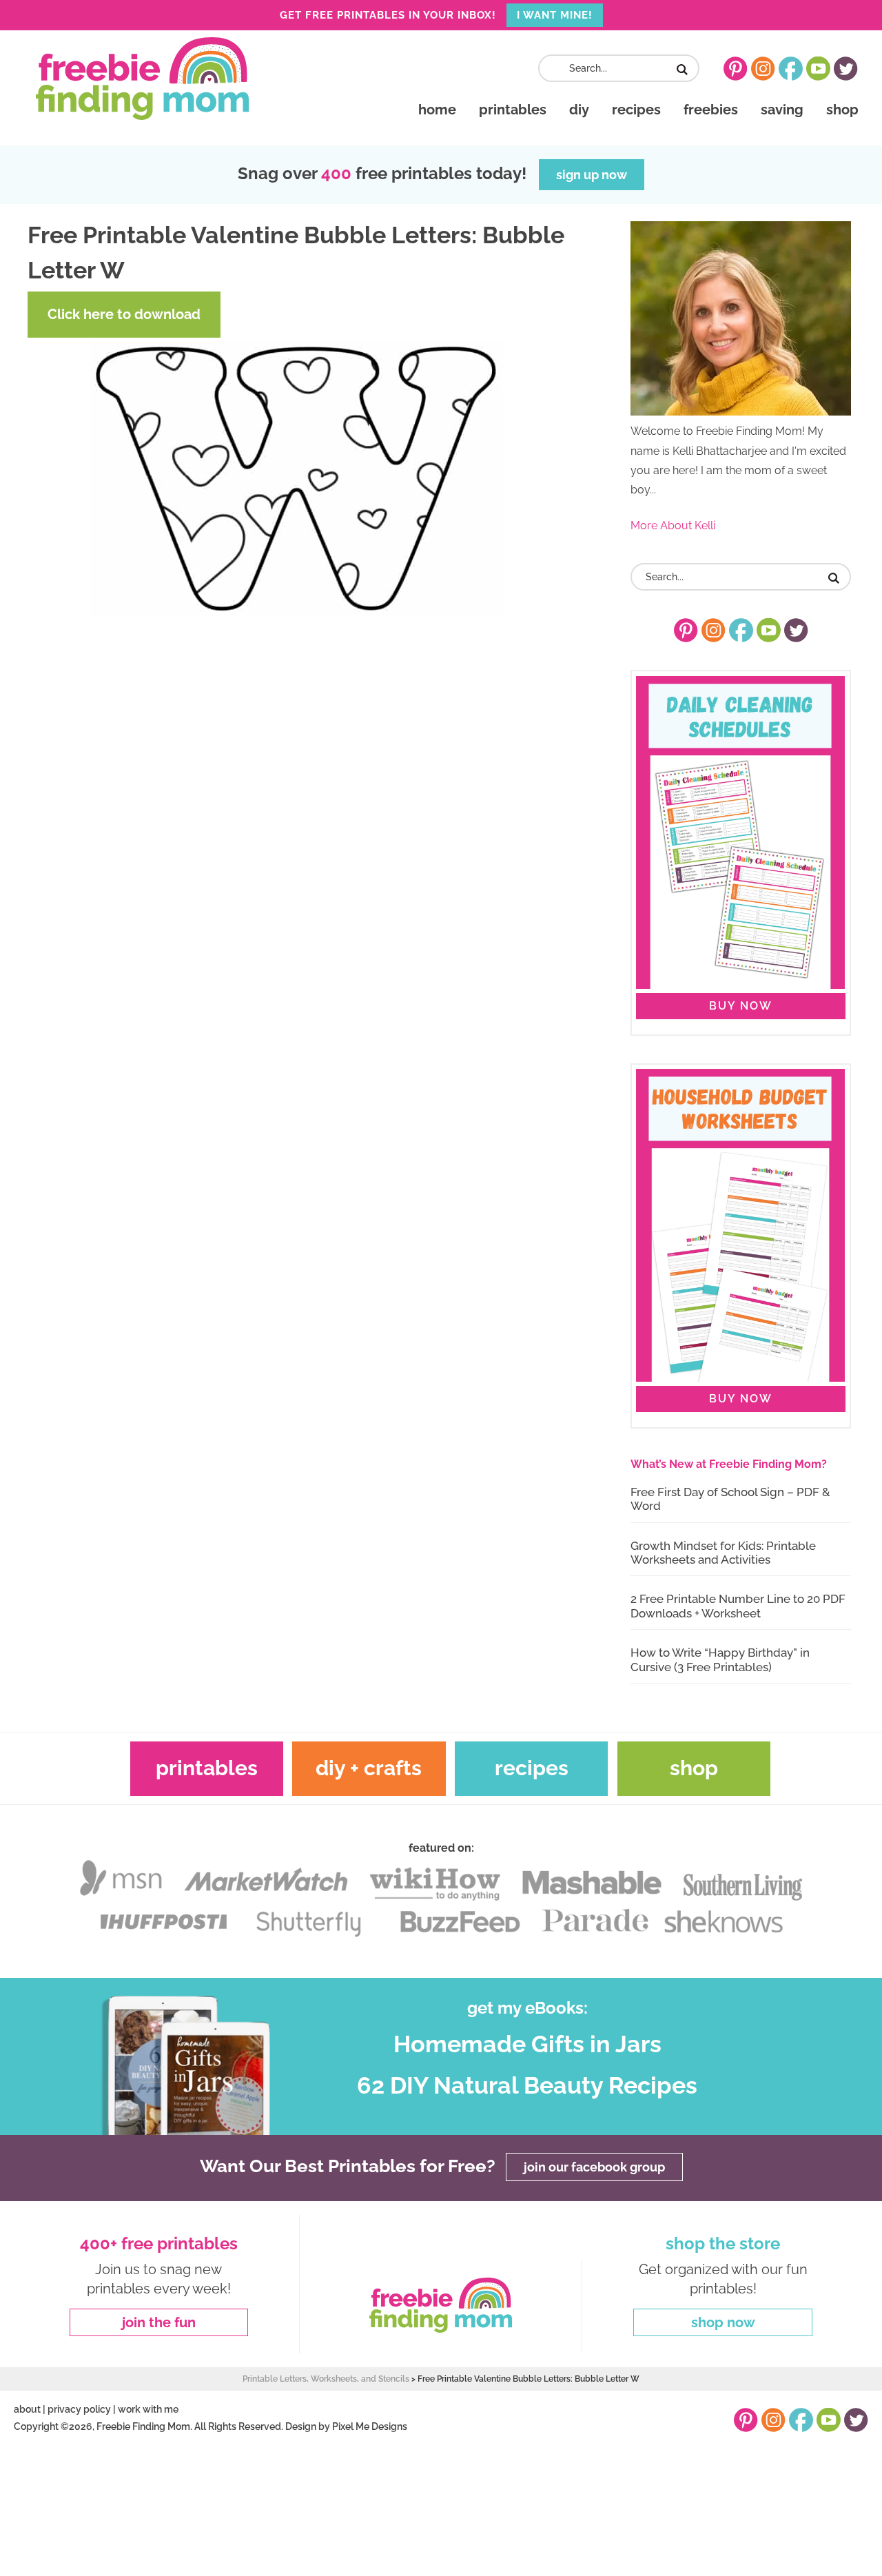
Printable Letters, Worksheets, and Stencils (326, 2379)
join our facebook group (594, 2167)
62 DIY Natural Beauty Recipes (527, 2085)
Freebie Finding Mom (142, 79)
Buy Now (741, 1006)
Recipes (532, 1768)
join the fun (159, 2322)
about (27, 2409)
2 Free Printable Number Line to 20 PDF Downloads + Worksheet (738, 1606)
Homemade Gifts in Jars (527, 2044)
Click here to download (124, 314)
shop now (723, 2322)
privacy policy (79, 2409)
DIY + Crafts (369, 1768)
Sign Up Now (592, 175)
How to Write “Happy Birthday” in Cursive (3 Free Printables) (720, 1659)
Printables (207, 1768)
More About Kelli (673, 525)
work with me (148, 2409)
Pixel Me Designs (370, 2426)
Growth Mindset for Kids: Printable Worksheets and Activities (723, 1553)
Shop (694, 1768)
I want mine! (555, 15)
